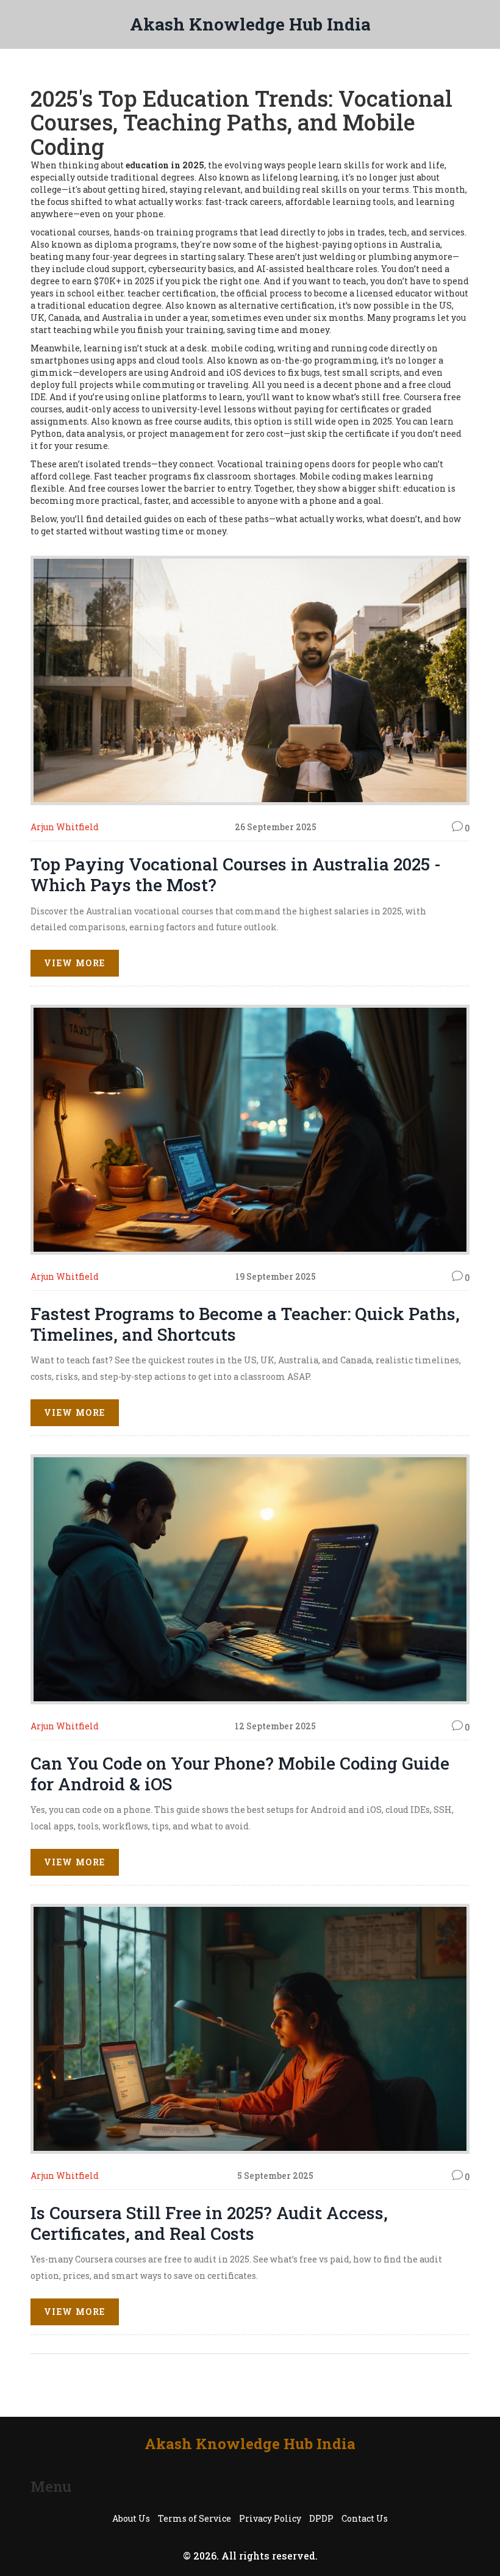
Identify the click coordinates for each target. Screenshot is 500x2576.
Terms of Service (195, 2518)
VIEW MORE (75, 963)
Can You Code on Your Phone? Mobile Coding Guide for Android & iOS (240, 1774)
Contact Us (365, 2518)
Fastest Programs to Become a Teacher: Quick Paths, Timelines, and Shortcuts (245, 1324)
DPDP (321, 2518)
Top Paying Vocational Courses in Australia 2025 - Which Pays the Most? (236, 874)
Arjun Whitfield (65, 827)
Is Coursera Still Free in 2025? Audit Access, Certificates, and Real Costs (209, 2223)
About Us (131, 2518)
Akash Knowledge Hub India (250, 24)
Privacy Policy (270, 2518)
